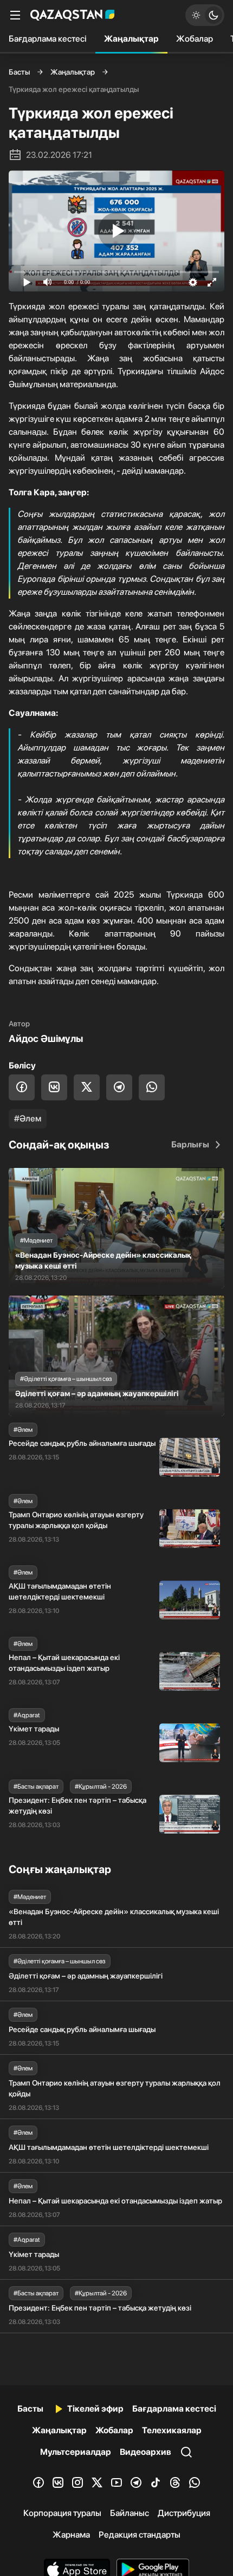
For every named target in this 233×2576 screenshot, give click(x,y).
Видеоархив (145, 2452)
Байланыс (130, 2513)
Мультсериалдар (76, 2452)
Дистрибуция (184, 2513)
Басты (19, 72)
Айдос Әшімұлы (46, 1038)
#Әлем (28, 1118)
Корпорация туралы (62, 2513)
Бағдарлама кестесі (48, 39)
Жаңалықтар (131, 39)
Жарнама (71, 2535)
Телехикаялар (172, 2430)
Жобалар (195, 39)
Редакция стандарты (140, 2535)
